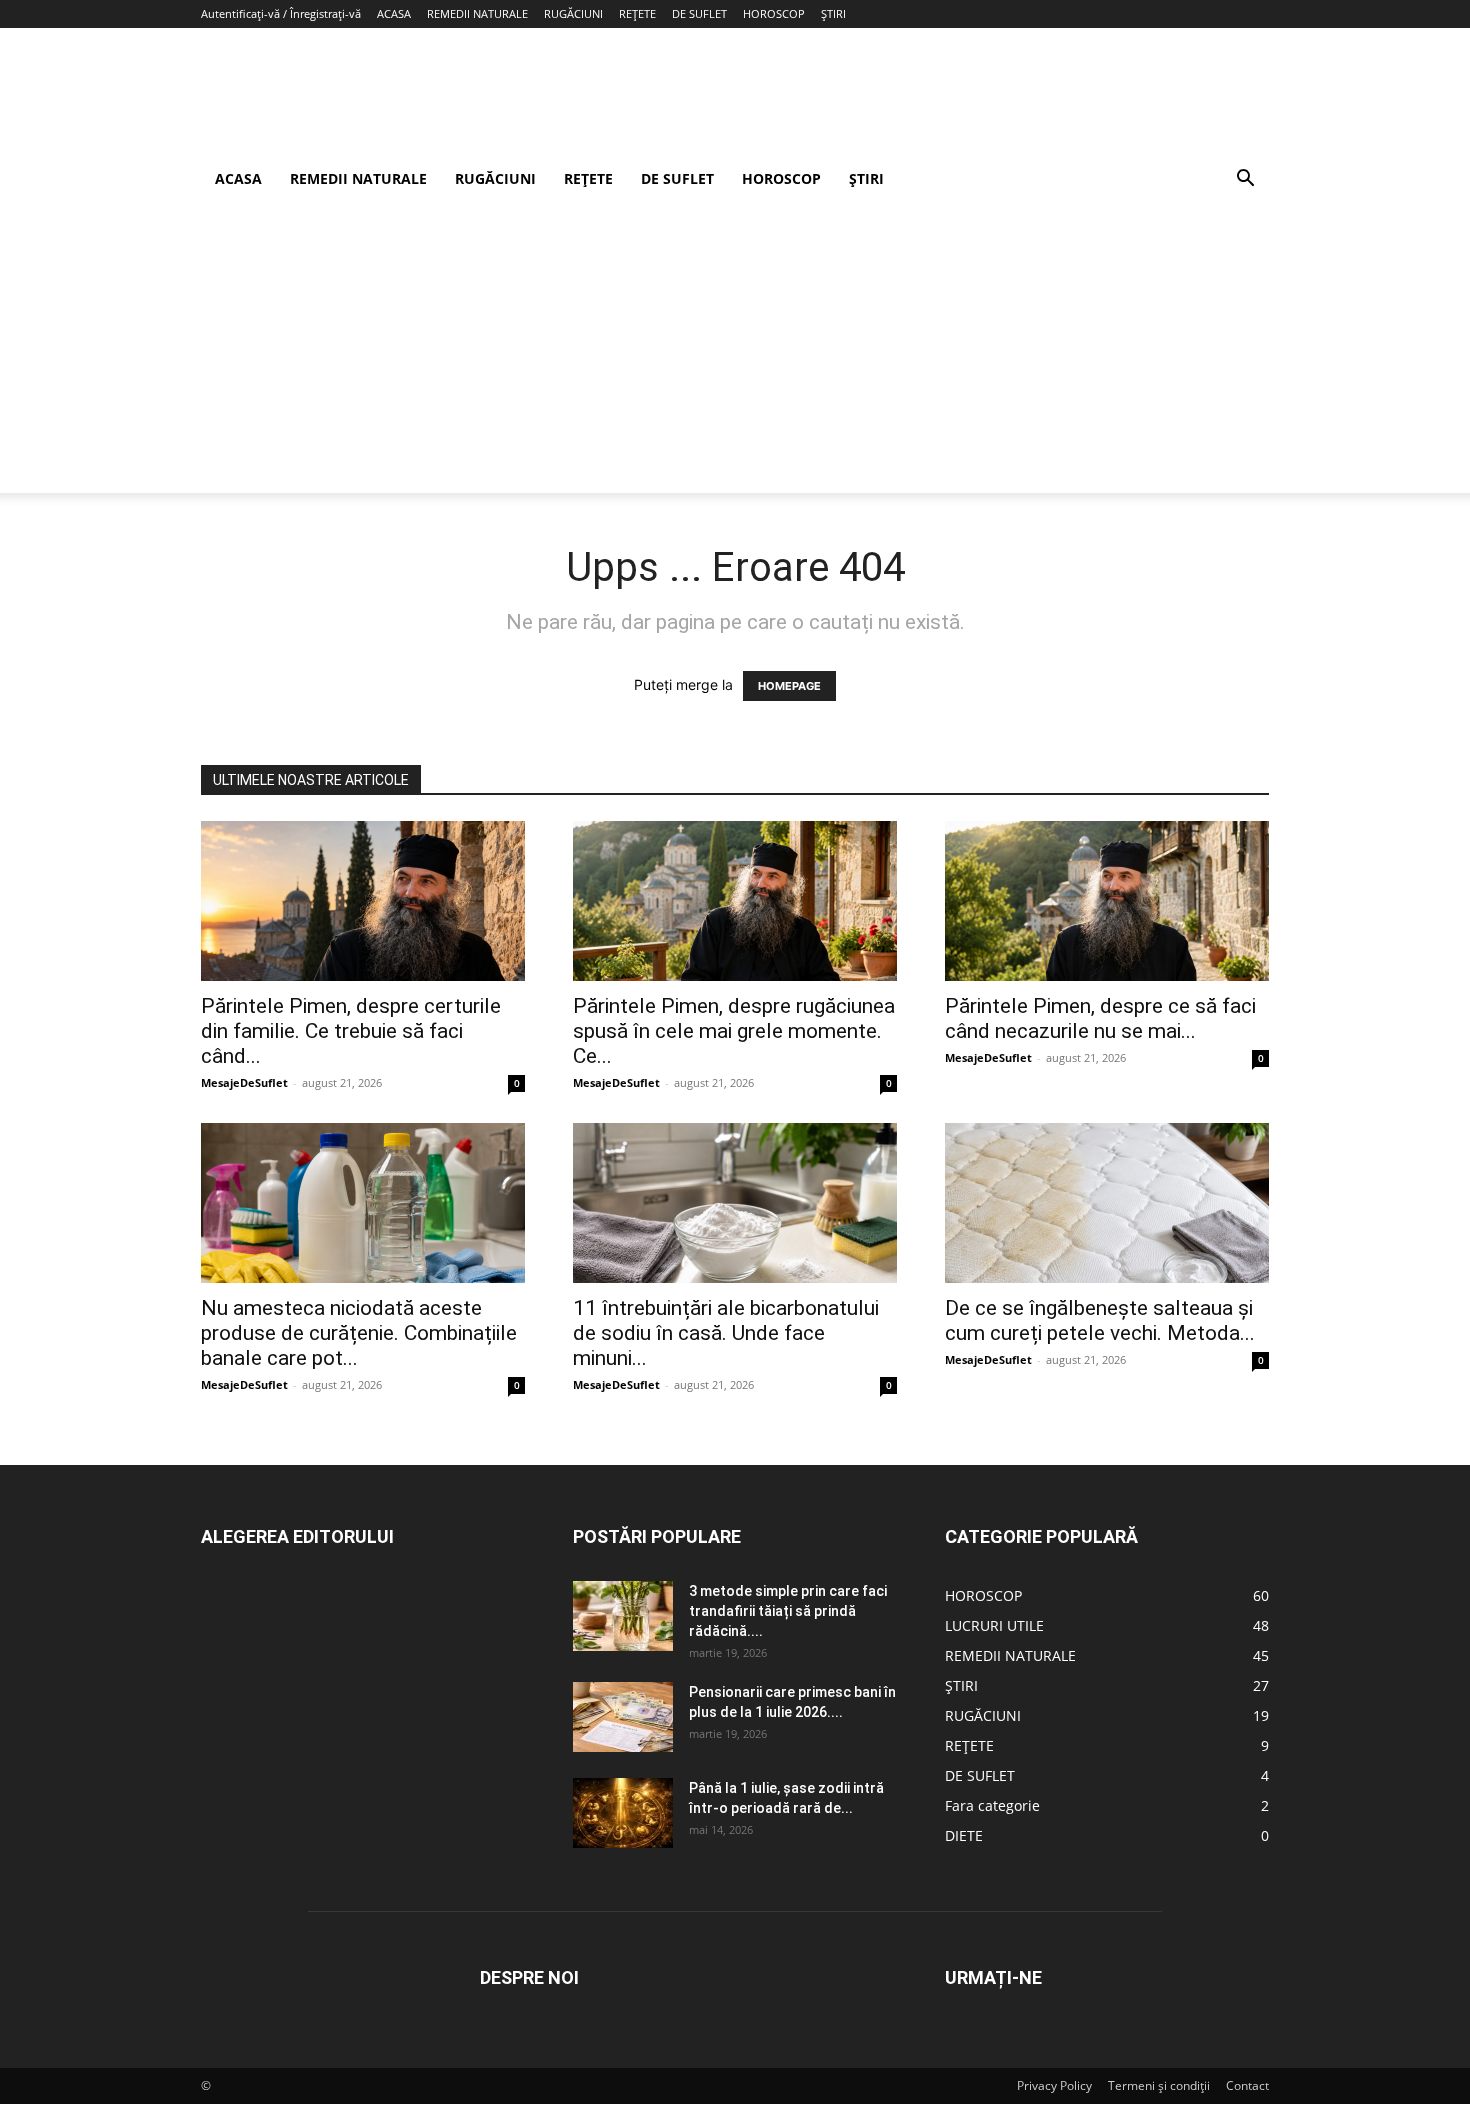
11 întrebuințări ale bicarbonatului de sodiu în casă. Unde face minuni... (726, 1333)
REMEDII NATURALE (477, 13)
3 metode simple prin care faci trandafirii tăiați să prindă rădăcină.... (788, 1611)
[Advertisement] (735, 353)
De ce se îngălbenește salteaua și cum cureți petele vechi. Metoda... (1100, 1320)
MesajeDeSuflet (244, 1082)
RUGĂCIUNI (573, 13)
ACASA (394, 13)
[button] (1245, 180)
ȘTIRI (833, 13)
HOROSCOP (774, 13)
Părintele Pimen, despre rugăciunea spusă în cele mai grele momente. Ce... (734, 1031)
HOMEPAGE (789, 686)
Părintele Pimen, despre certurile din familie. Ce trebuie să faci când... (351, 1031)
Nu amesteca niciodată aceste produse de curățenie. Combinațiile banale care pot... (359, 1333)
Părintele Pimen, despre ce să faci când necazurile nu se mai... (1100, 1018)
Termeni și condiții (1159, 2085)
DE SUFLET (699, 13)
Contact (1247, 2085)
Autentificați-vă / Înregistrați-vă (281, 13)
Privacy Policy (1054, 2085)
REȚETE (637, 13)
